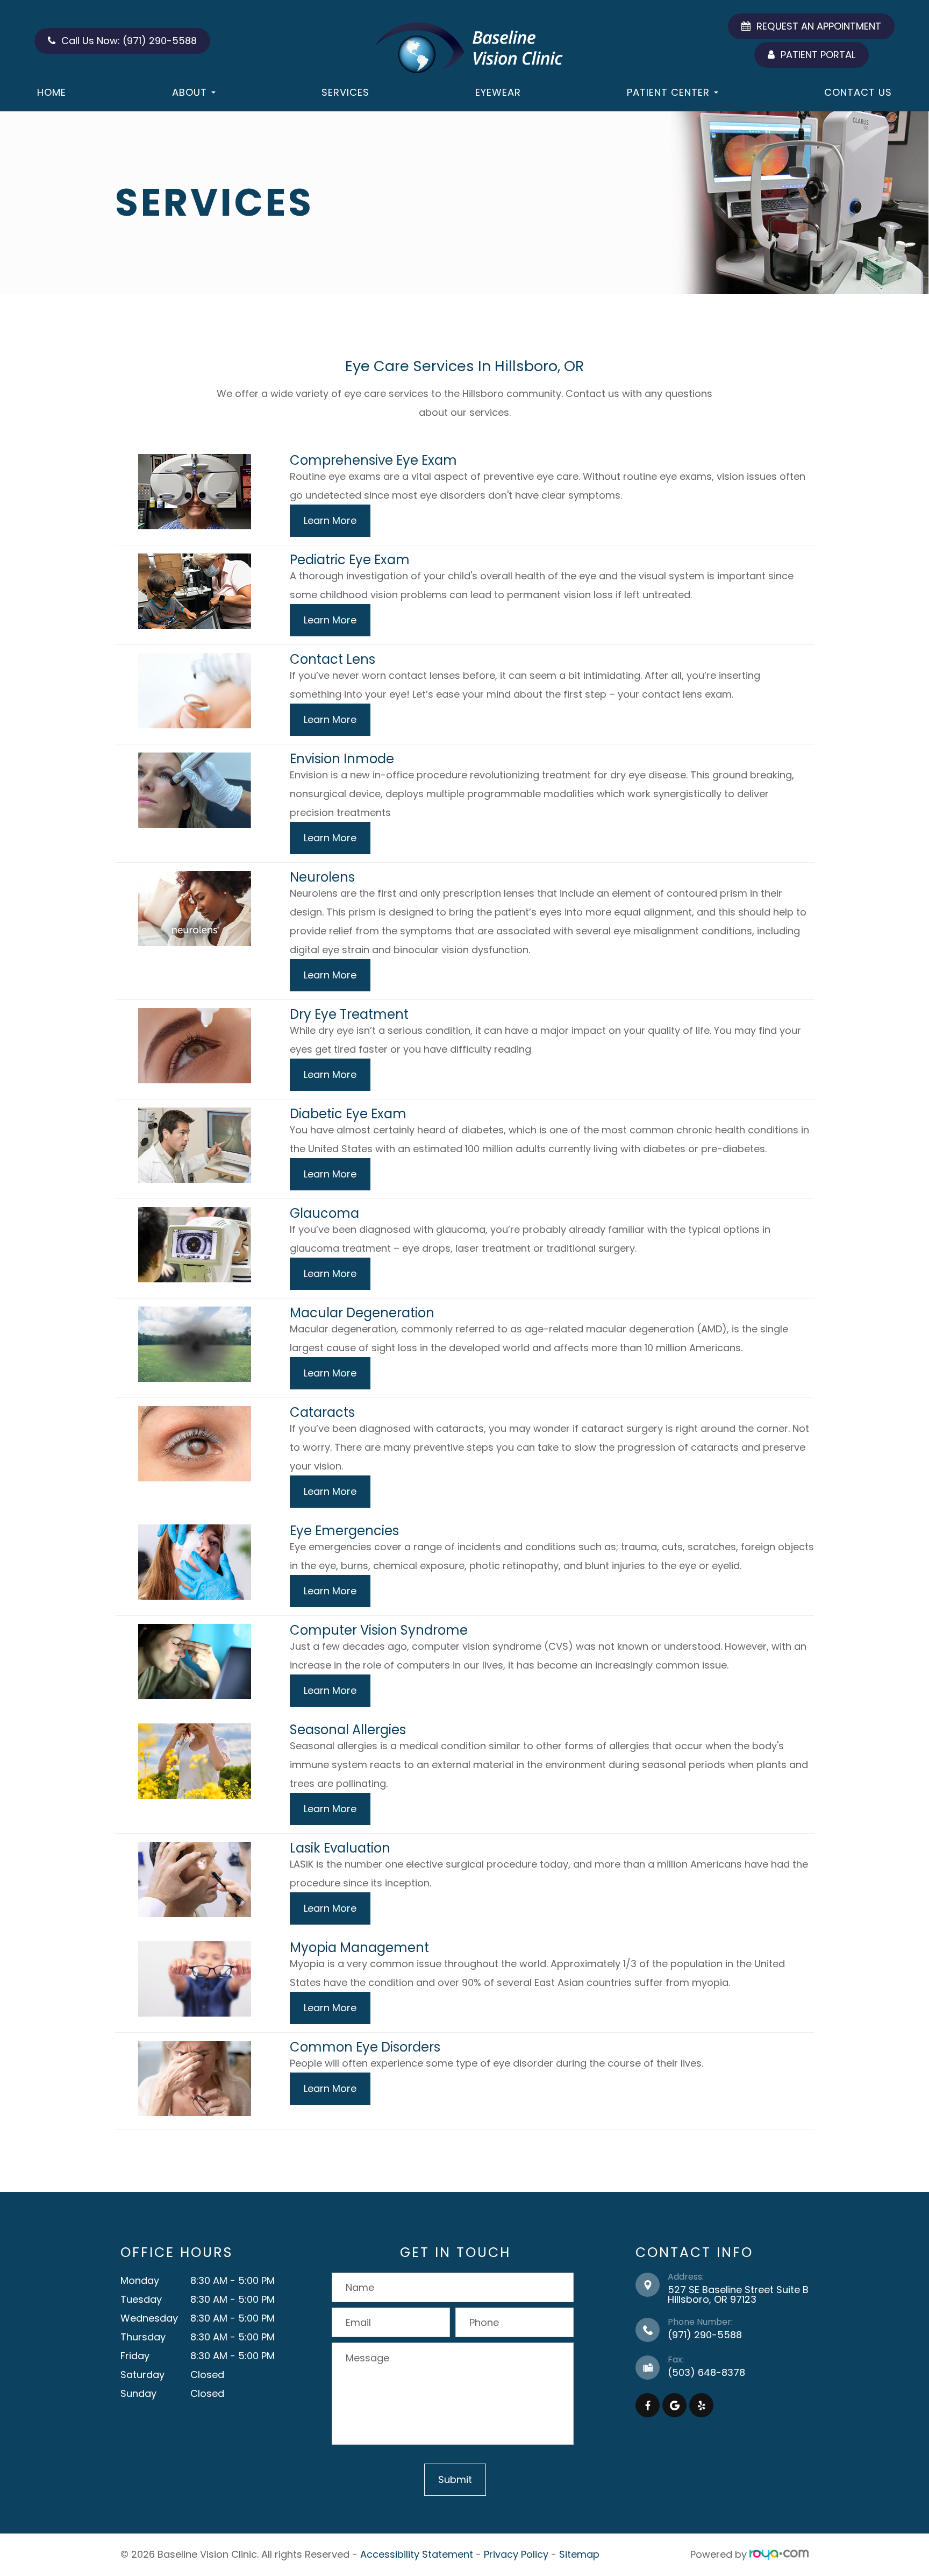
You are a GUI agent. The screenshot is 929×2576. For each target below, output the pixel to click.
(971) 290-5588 (705, 2335)
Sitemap (579, 2554)
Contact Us (858, 92)
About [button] (190, 92)
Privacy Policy (516, 2554)
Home (52, 92)
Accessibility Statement (417, 2554)
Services (345, 92)
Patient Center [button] (668, 92)
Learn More (330, 520)
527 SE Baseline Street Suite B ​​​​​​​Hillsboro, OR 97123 (738, 2294)
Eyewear (498, 92)
